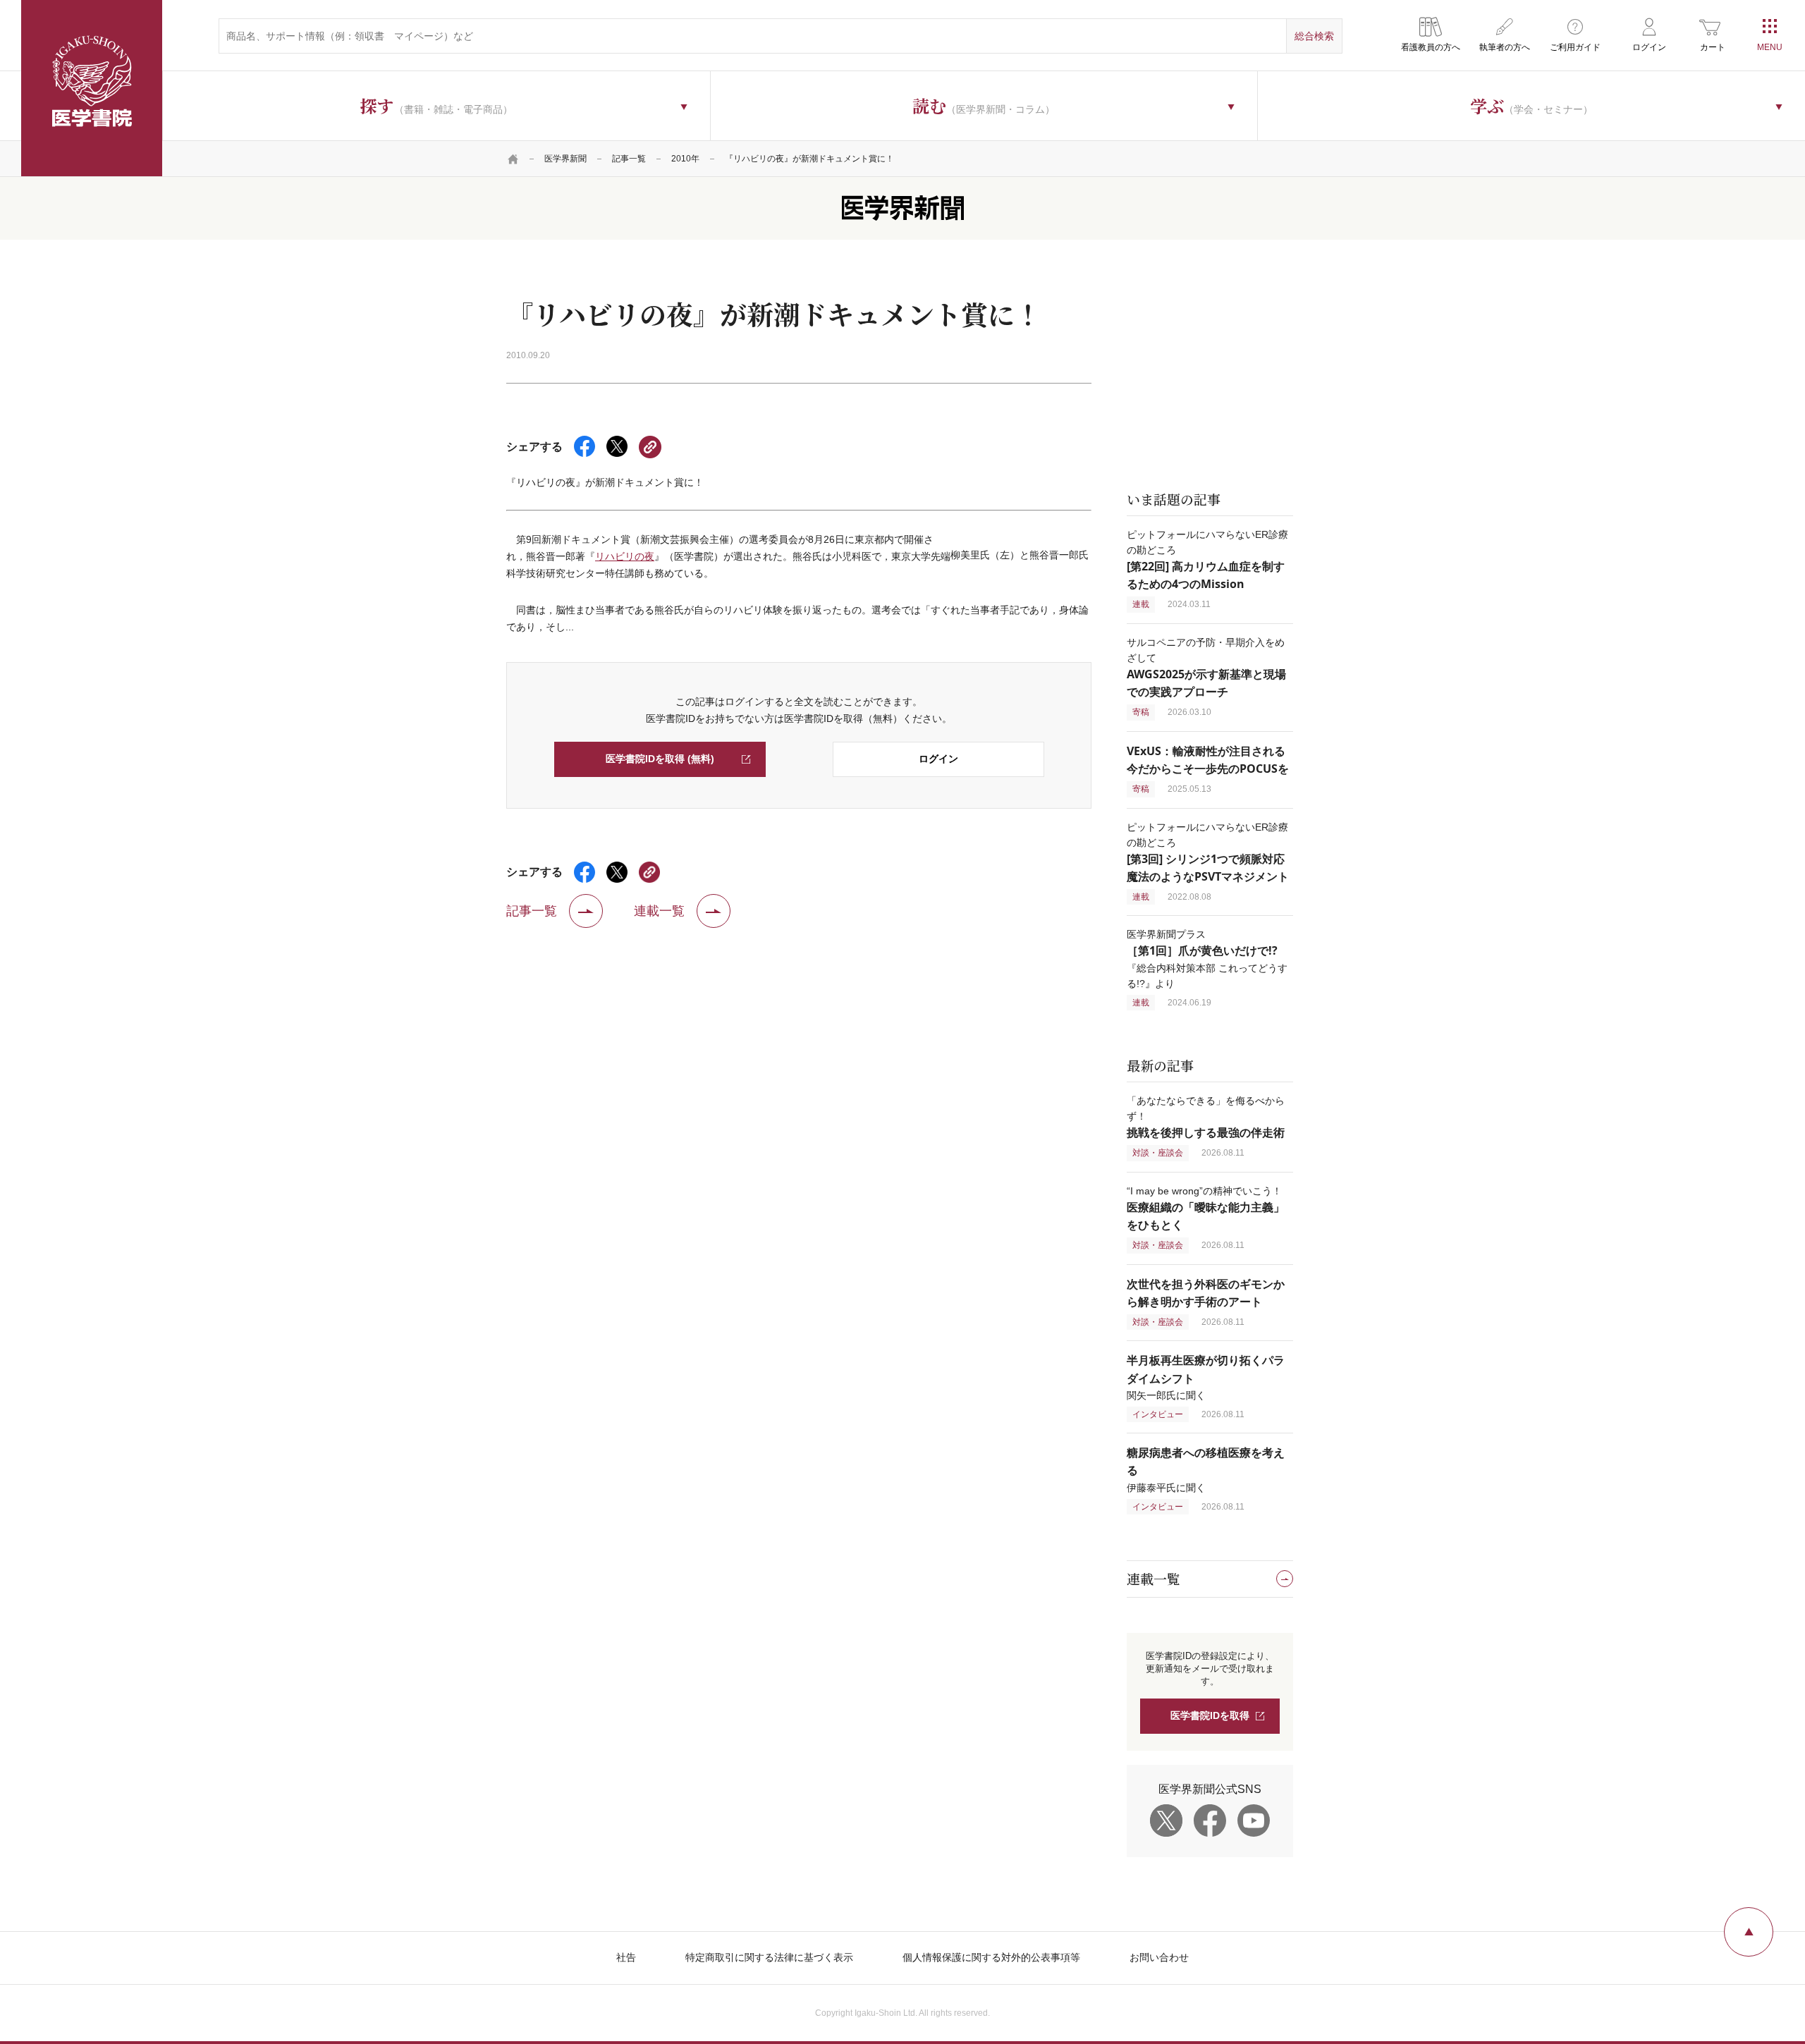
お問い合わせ (1159, 1957)
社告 (626, 1957)
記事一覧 (629, 159)
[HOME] (513, 159)
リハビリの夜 (625, 556)
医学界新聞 (565, 159)
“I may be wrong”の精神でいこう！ (1206, 1208)
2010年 (685, 159)
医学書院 (92, 88)
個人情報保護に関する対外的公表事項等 (991, 1957)
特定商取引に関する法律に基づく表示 (769, 1957)
